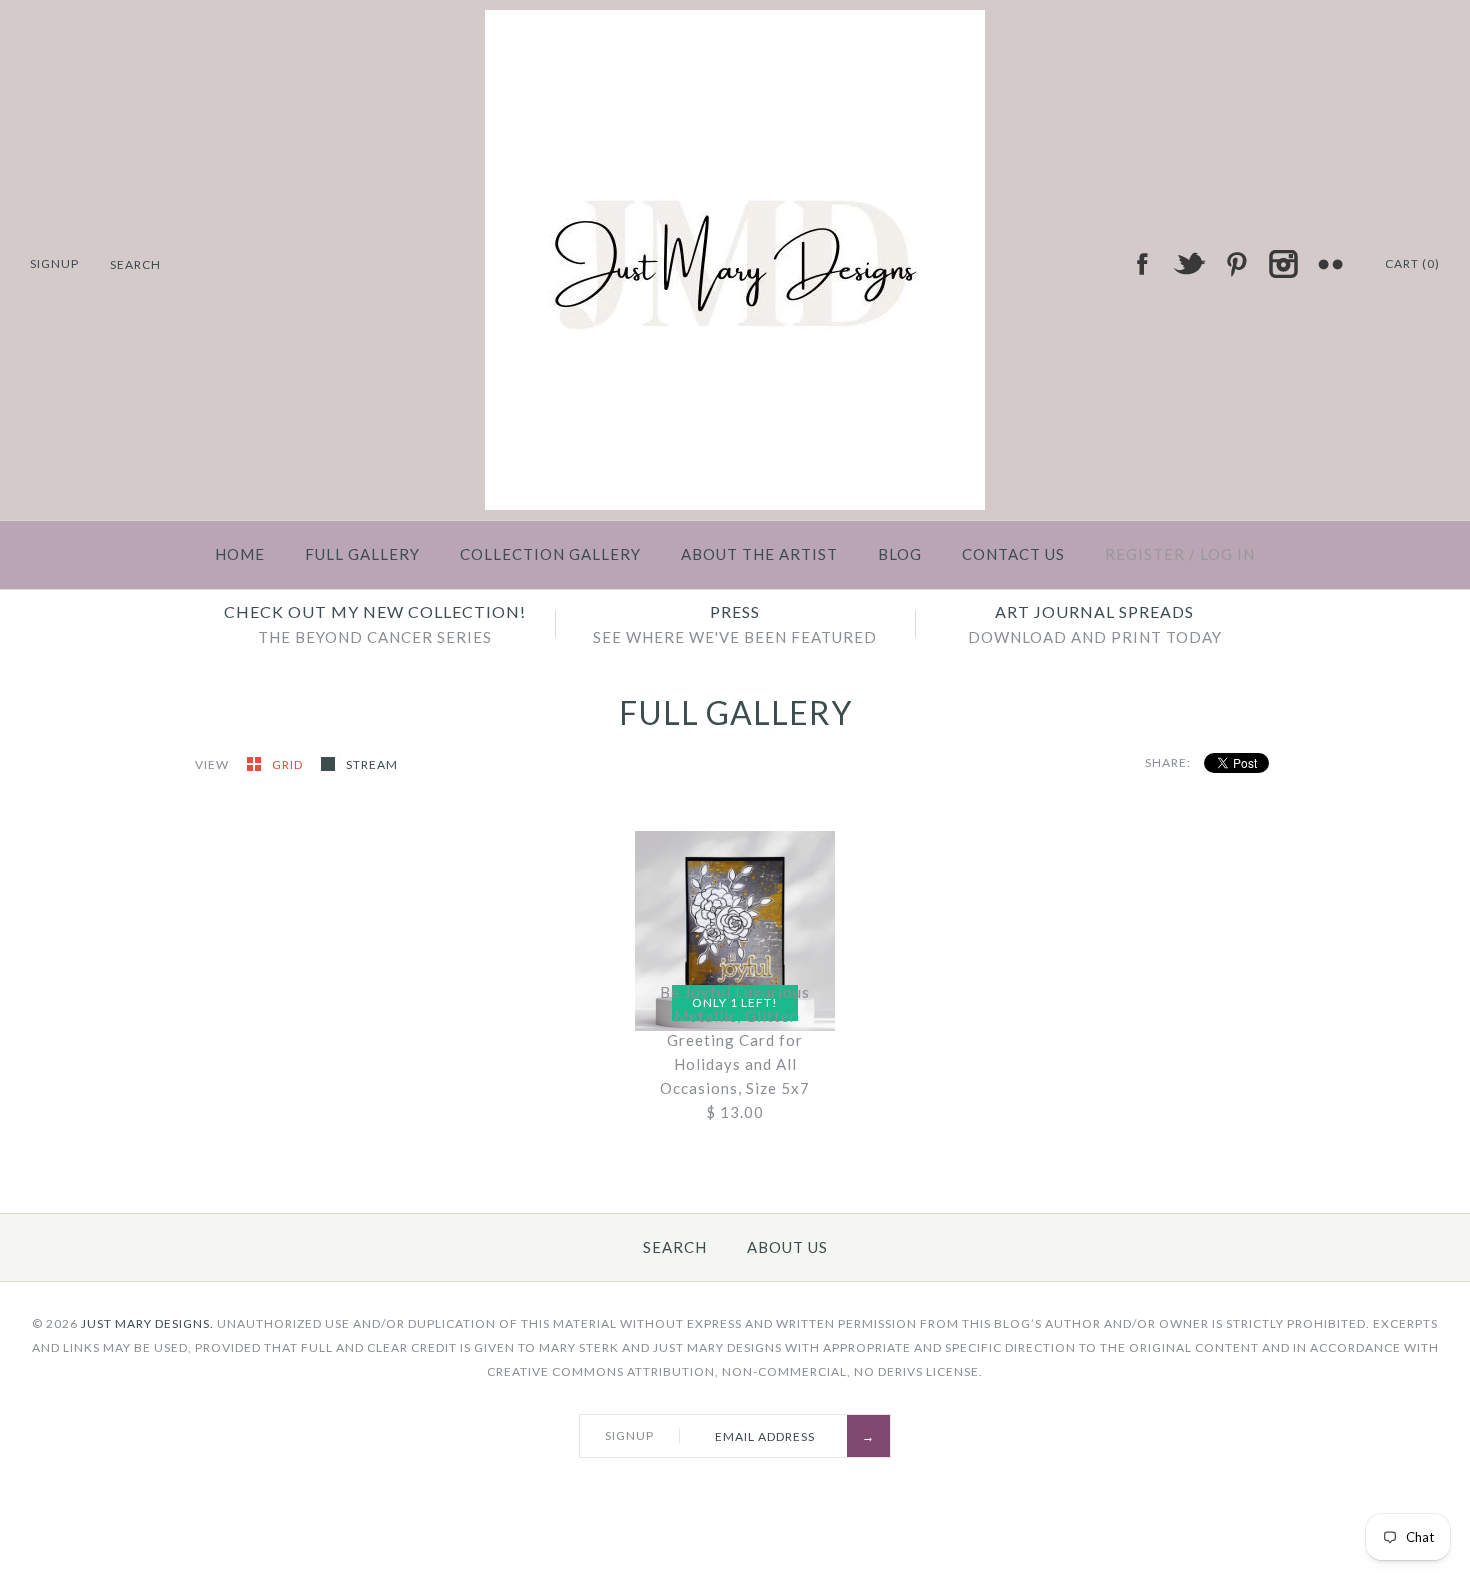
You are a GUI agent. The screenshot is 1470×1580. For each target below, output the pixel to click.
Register (1145, 554)
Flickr (1330, 264)
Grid (289, 764)
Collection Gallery (550, 554)
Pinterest (1236, 264)
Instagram (1283, 264)
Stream (372, 764)
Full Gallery (362, 554)
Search (675, 1247)
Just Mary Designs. (147, 1323)
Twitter (1189, 264)
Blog (900, 554)
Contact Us (1013, 554)
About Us (787, 1247)
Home (240, 554)
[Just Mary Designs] (735, 22)
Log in (1227, 554)
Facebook (1142, 264)
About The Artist (759, 554)
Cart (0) (1412, 263)
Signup (54, 263)
